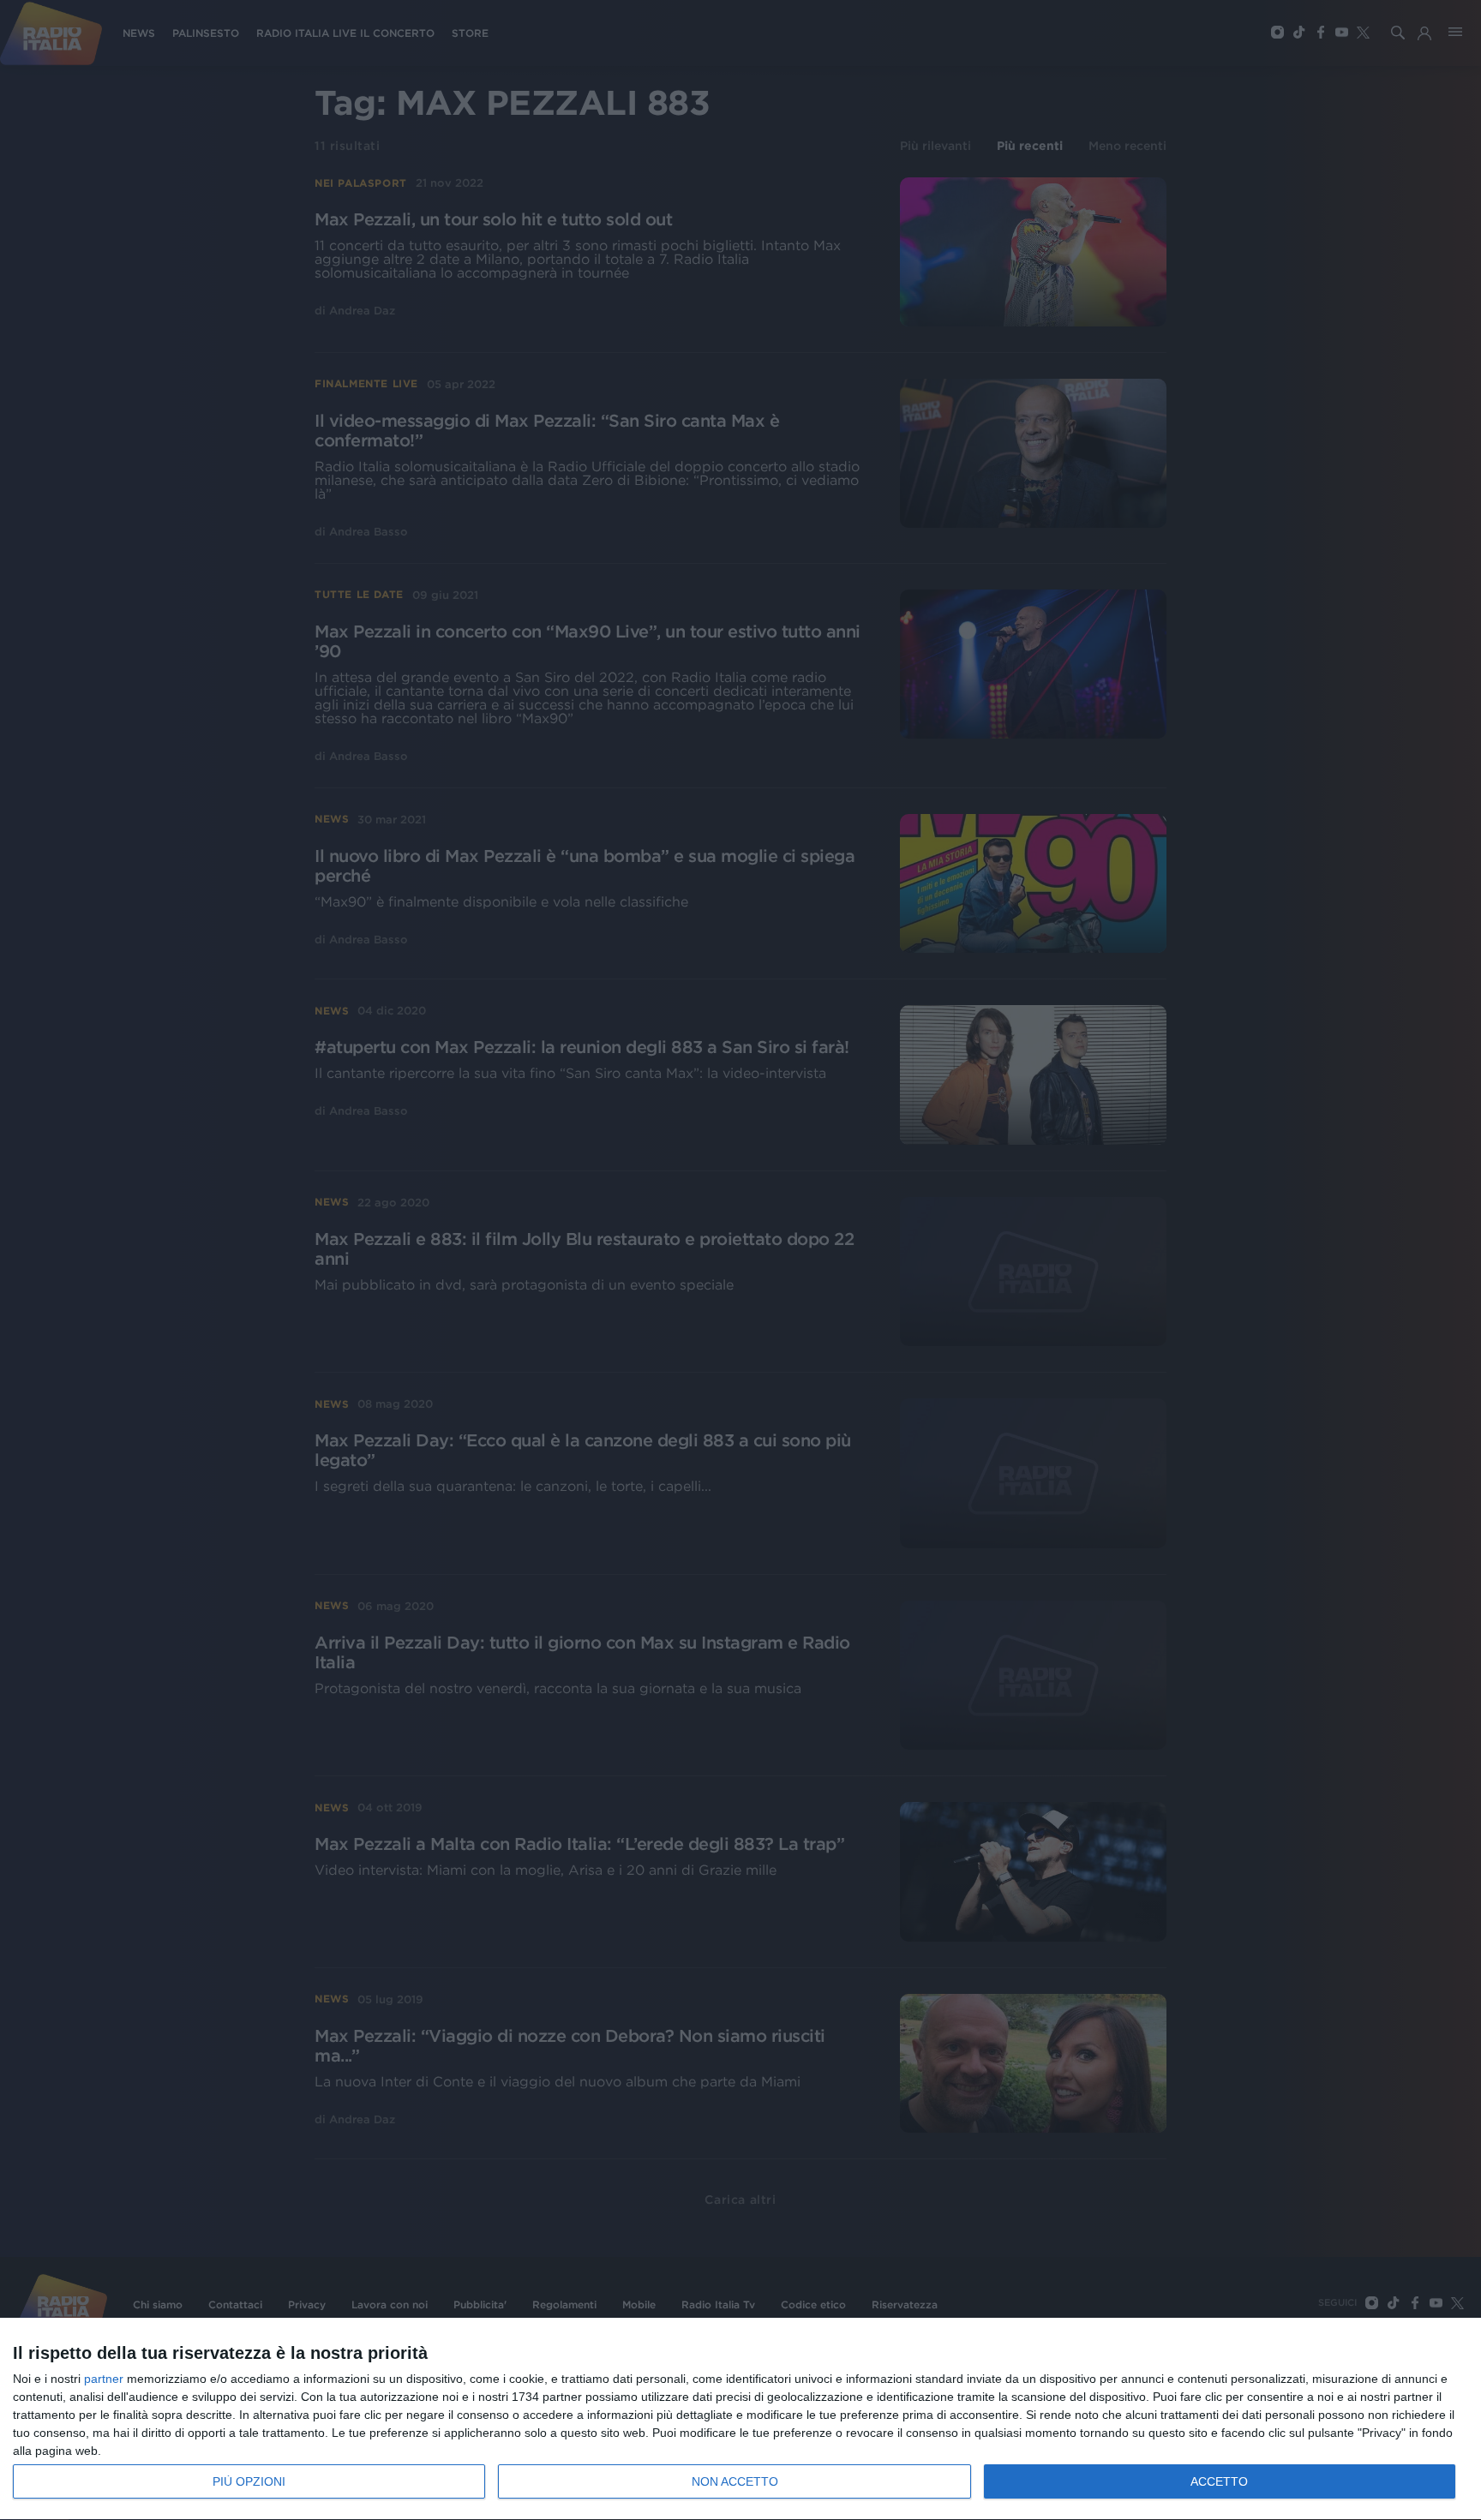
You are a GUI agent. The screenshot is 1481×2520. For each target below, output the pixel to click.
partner (104, 2379)
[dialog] (740, 2419)
